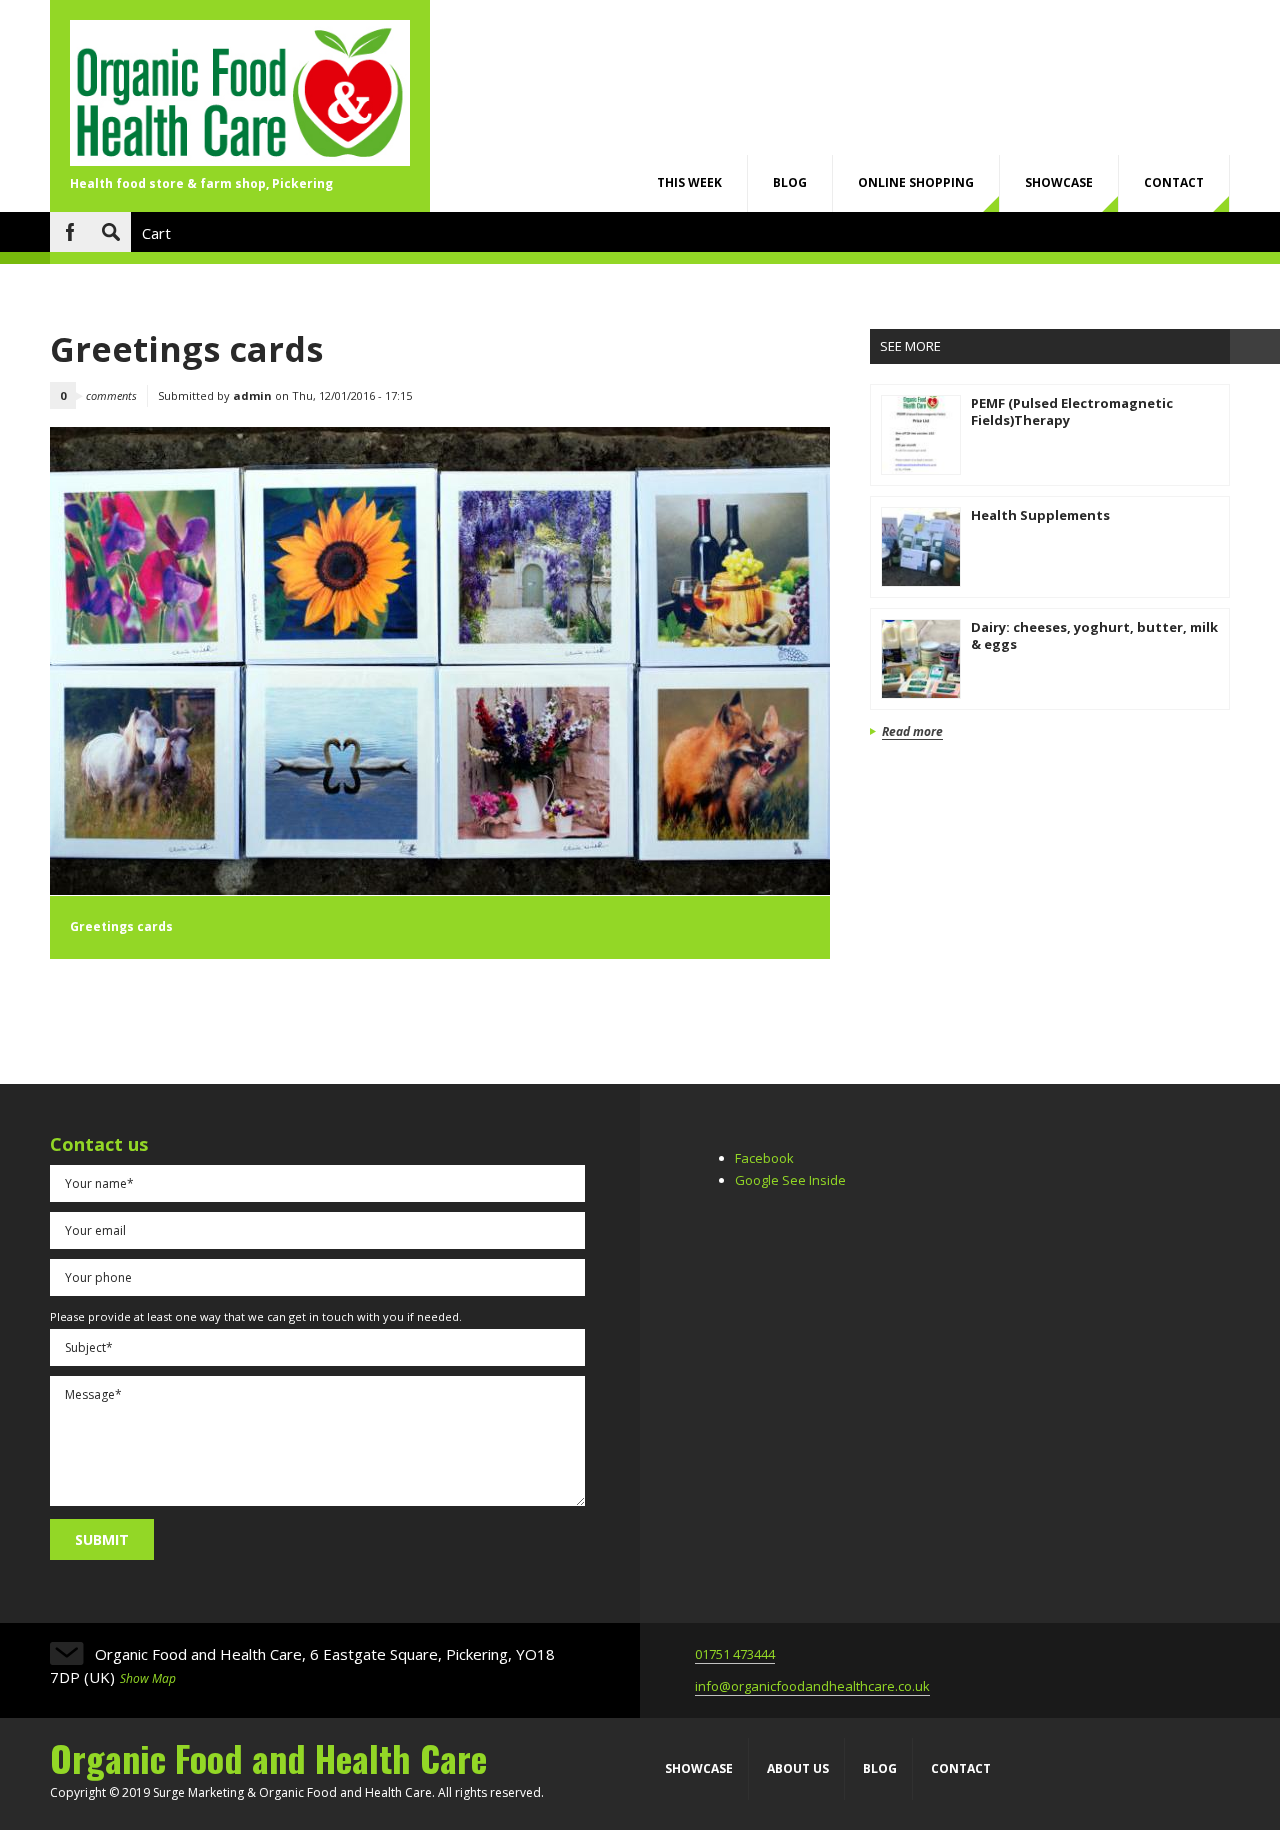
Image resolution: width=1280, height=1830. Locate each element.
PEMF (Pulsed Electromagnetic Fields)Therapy (1072, 411)
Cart (156, 233)
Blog (790, 182)
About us (798, 1768)
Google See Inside (790, 1180)
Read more (912, 732)
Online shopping (916, 182)
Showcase (1059, 182)
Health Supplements (1040, 515)
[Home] (240, 160)
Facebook (70, 232)
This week (689, 182)
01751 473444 (735, 1654)
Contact (1174, 182)
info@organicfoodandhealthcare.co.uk (812, 1686)
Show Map (148, 1678)
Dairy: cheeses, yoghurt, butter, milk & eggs (1094, 635)
